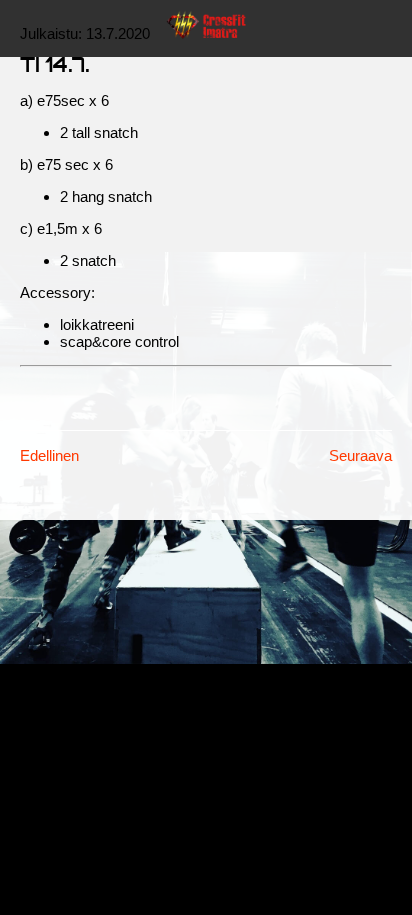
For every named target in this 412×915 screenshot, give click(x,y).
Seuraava (360, 455)
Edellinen (49, 455)
